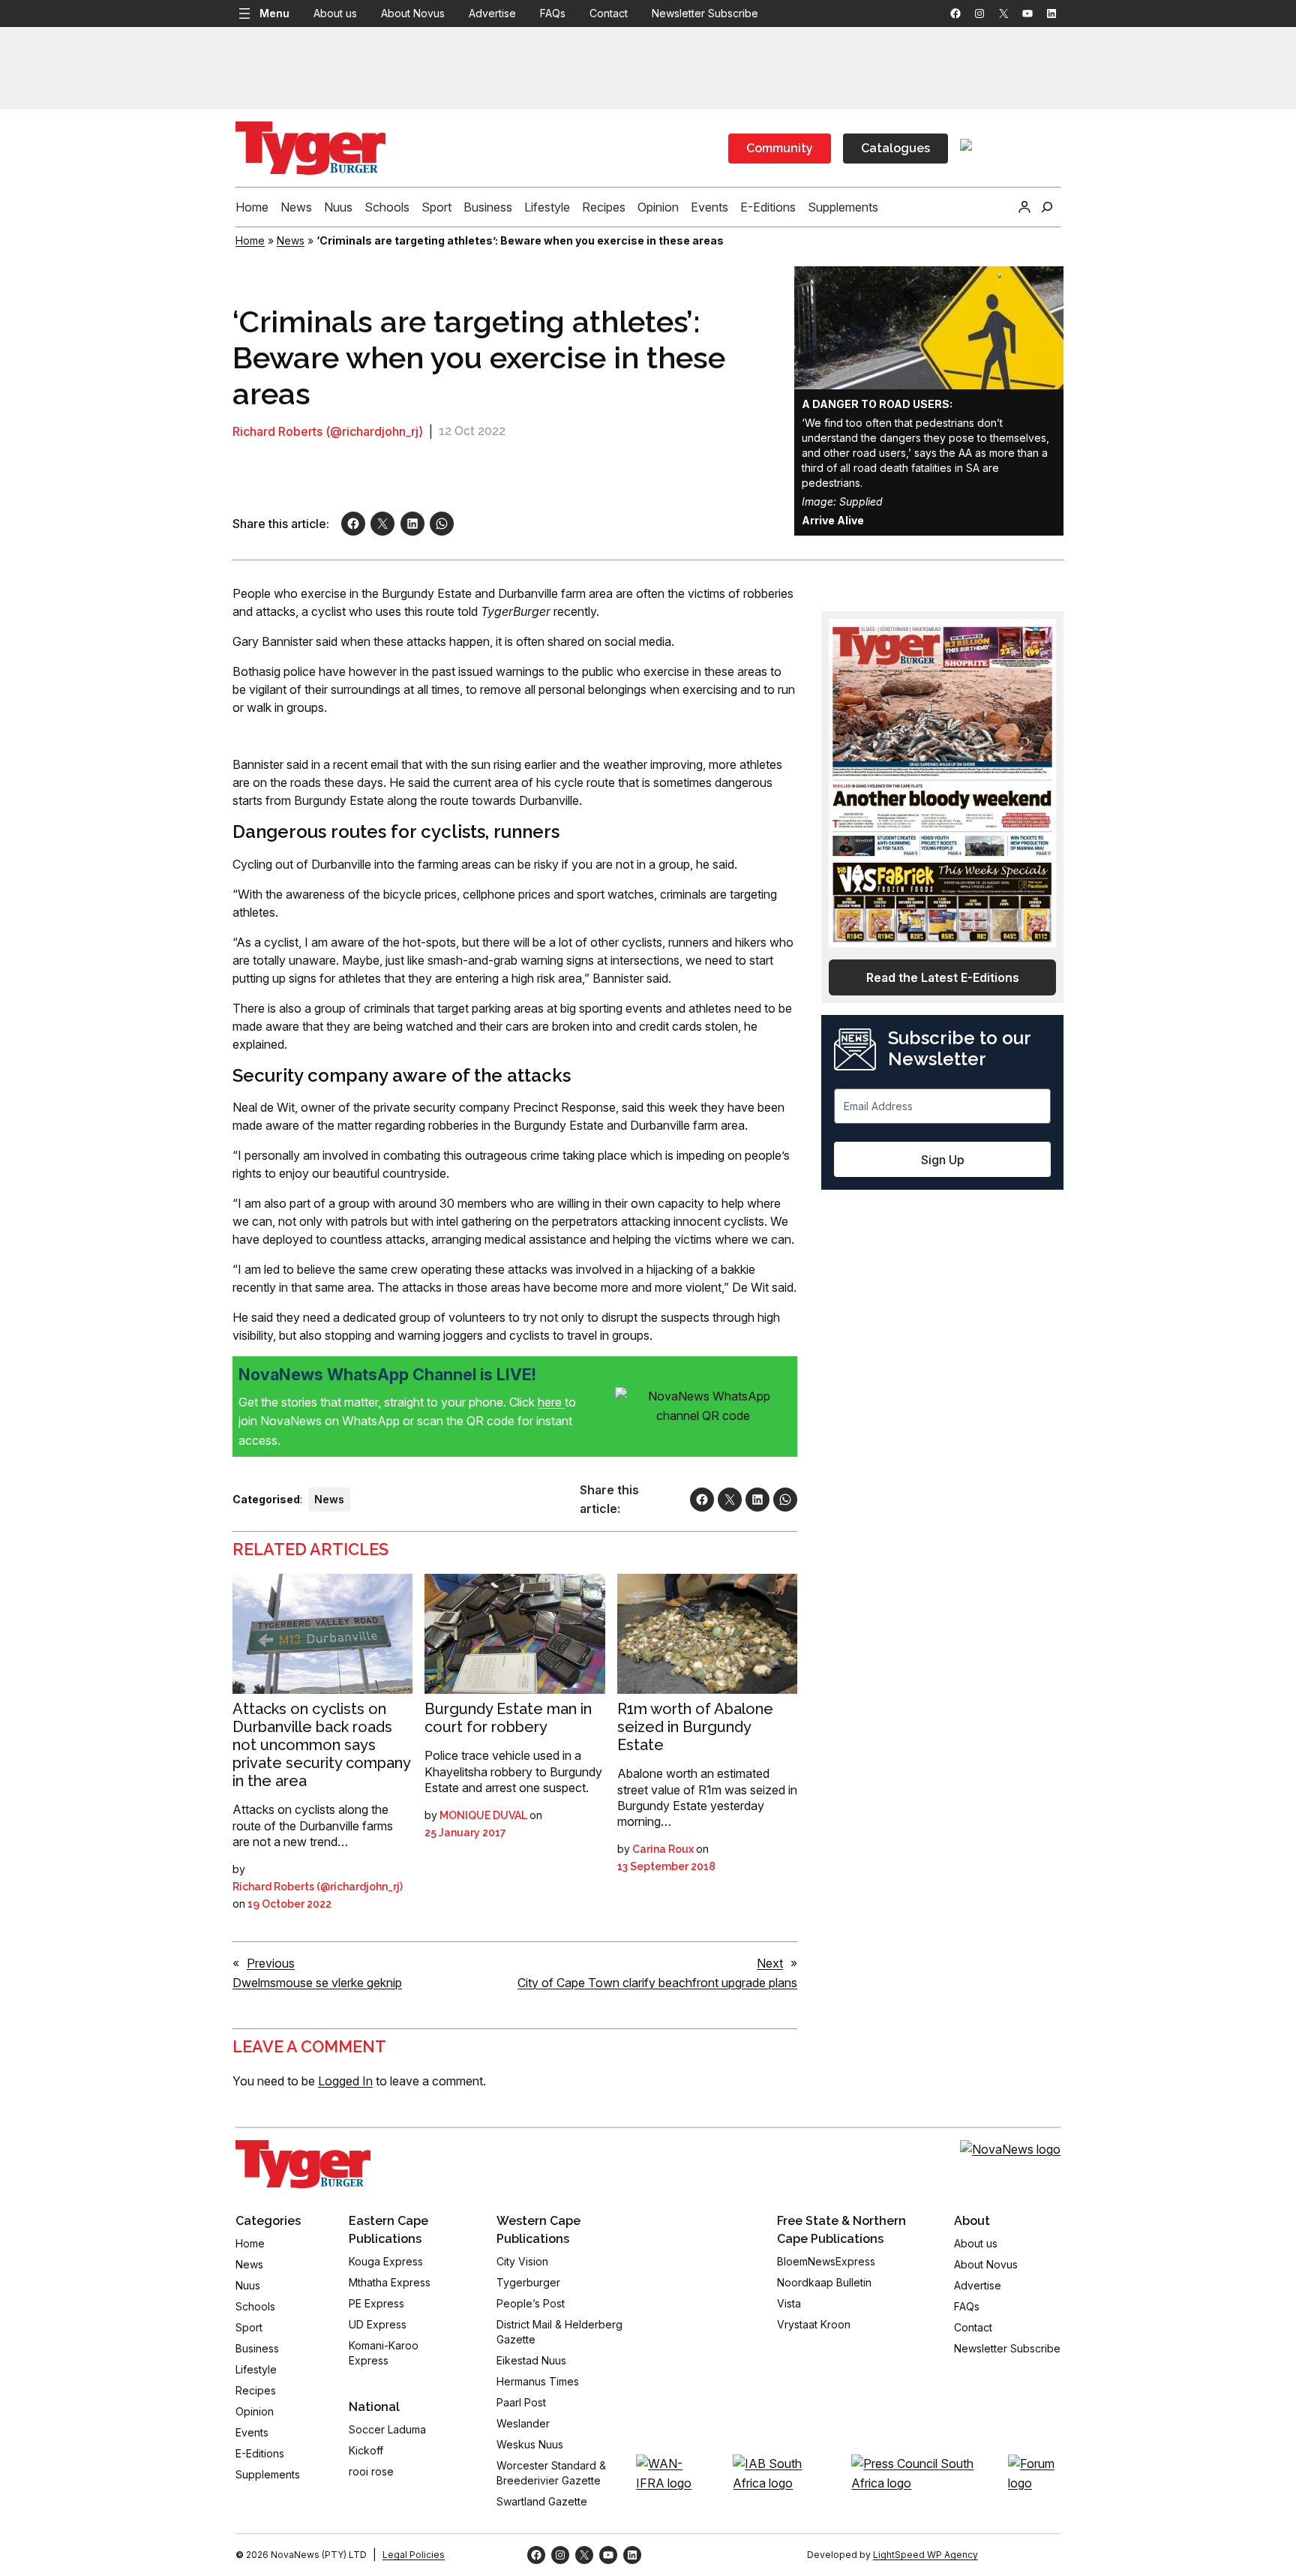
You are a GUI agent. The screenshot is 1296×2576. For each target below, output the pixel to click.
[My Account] (1024, 207)
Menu (274, 13)
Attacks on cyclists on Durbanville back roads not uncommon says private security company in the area (321, 1745)
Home (250, 240)
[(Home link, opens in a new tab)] (303, 2164)
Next (770, 1963)
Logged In (345, 2081)
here (551, 1402)
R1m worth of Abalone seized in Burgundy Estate (695, 1727)
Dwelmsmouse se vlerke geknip (317, 1983)
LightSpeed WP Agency (925, 2555)
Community (780, 148)
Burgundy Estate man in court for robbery (508, 1718)
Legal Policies (414, 2555)
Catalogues (895, 148)
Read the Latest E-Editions (943, 977)
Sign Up (943, 1160)
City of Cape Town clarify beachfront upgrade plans (657, 1983)
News (291, 240)
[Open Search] (1047, 207)
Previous (271, 1963)
